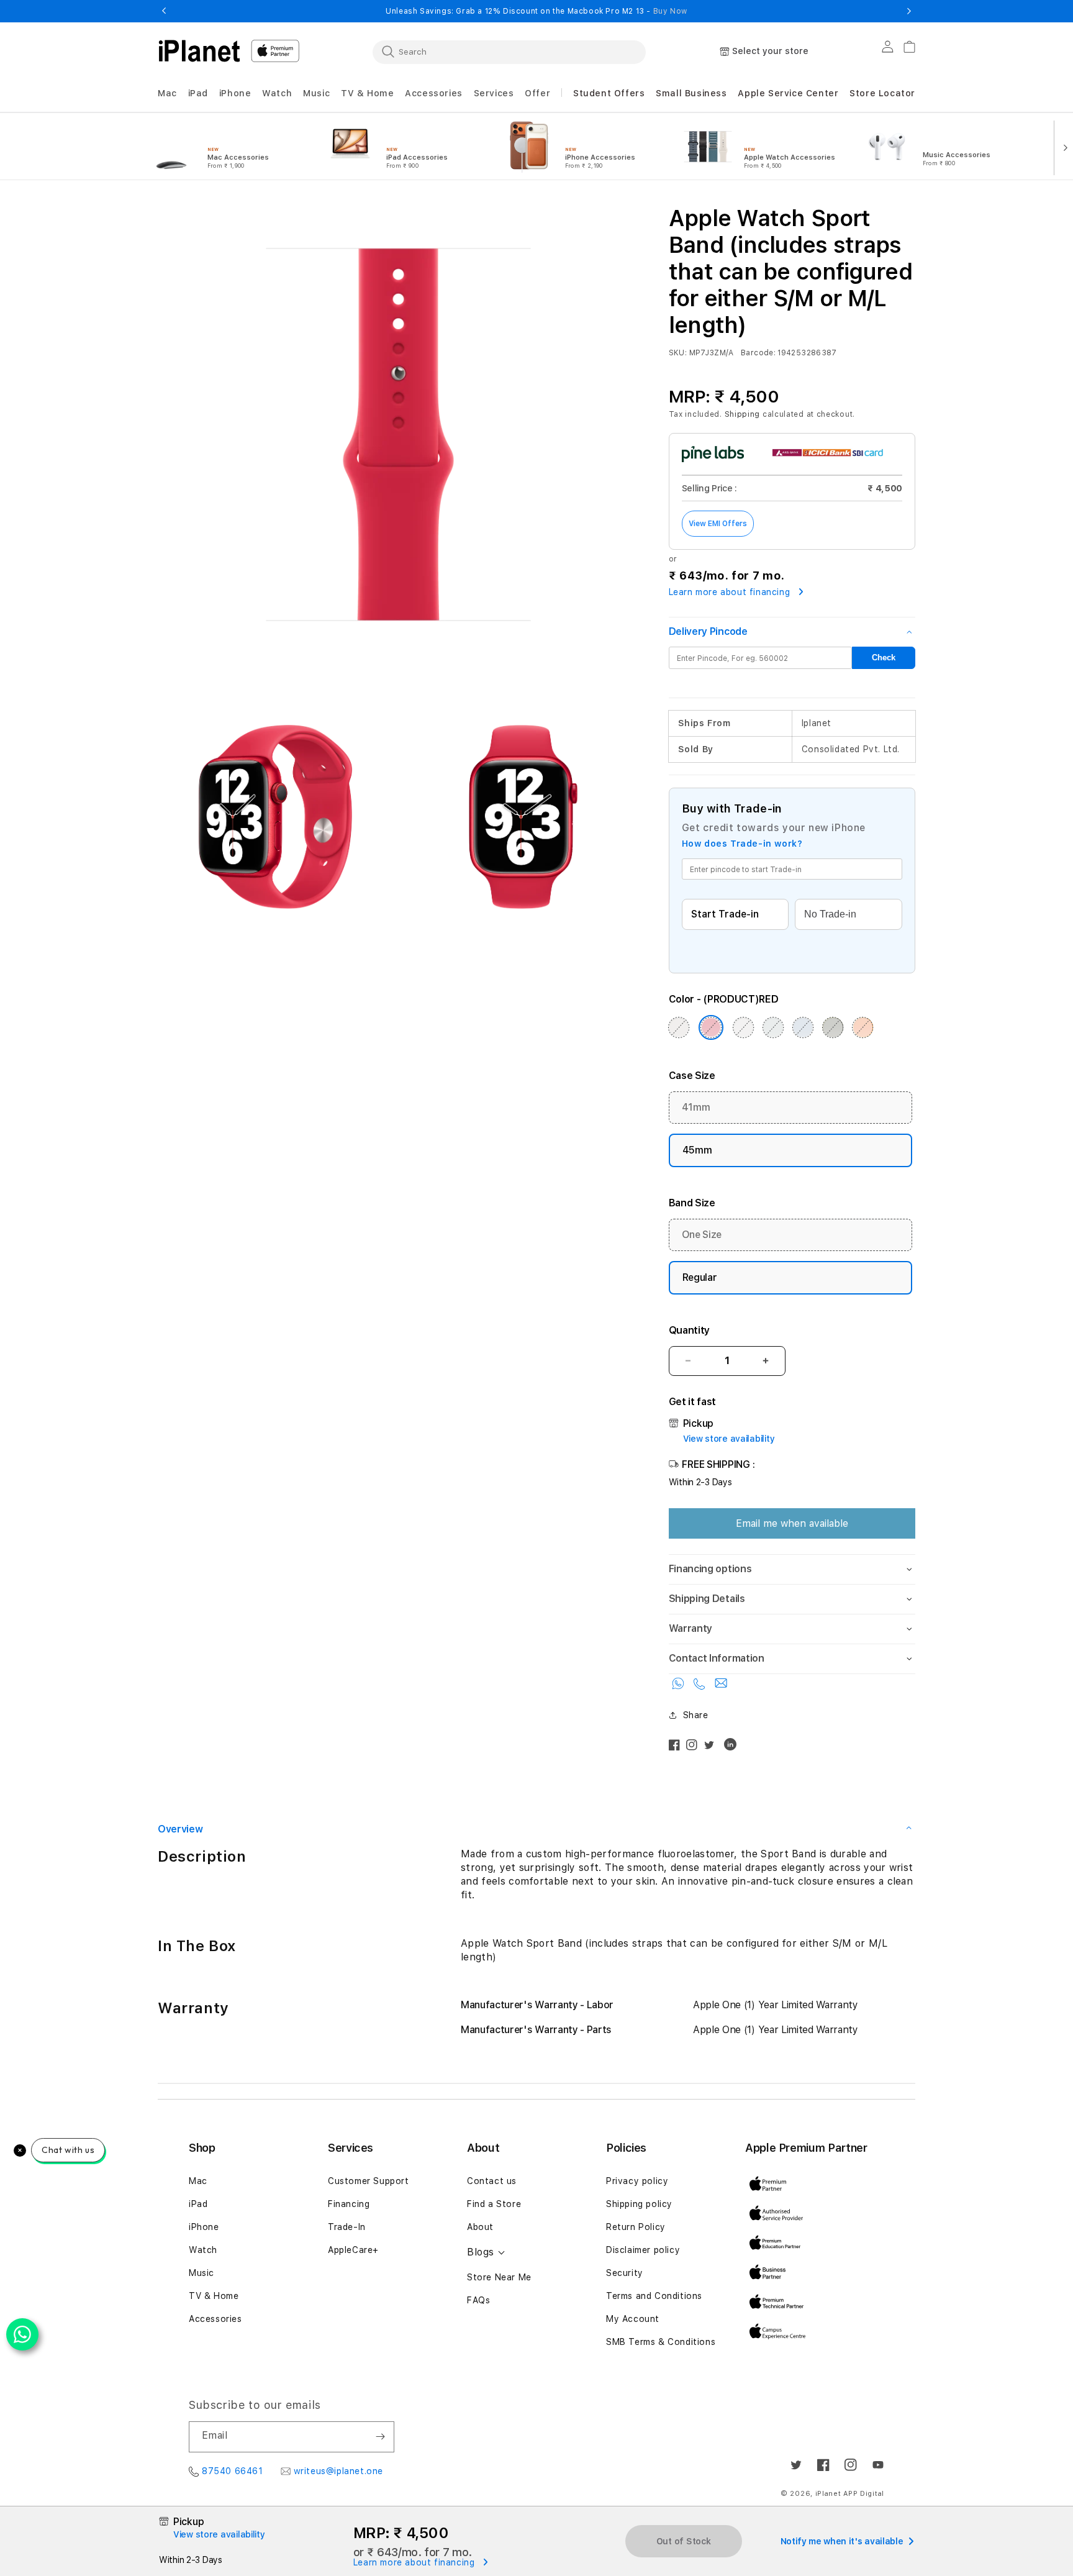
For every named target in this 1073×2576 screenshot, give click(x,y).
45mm (697, 1150)
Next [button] (909, 11)
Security (625, 2273)
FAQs (478, 2300)
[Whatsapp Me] (680, 1686)
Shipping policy (639, 2204)
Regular (700, 1277)
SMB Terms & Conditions (661, 2342)
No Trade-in (830, 914)
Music (201, 2273)
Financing (349, 2204)
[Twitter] (712, 1748)
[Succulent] (773, 1027)
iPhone (204, 2227)
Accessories (215, 2319)
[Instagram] (695, 1748)
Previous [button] (164, 11)
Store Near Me (499, 2277)
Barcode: (758, 353)
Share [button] (696, 1715)
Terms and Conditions (654, 2296)
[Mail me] (721, 1686)
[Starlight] (679, 1027)
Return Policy (636, 2227)
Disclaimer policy (643, 2250)
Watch (203, 2250)
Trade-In (347, 2227)
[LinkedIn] (733, 1747)
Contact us (492, 2181)
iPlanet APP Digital (850, 2494)
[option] (225, 147)
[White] (743, 1027)
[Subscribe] (380, 2437)
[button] (167, 93)
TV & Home (214, 2296)
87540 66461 (233, 2471)
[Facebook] (677, 1748)
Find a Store (494, 2204)
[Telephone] (701, 1686)
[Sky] (803, 1027)
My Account (633, 2319)
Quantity (689, 1330)
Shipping (743, 414)
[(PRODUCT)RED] (711, 1027)
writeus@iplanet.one (338, 2471)
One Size (702, 1235)
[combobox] (509, 52)
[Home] (199, 51)
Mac (198, 2181)
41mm (696, 1107)
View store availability (729, 1439)
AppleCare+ (353, 2250)
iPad (198, 2204)
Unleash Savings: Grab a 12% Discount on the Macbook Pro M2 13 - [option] (536, 11)
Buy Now (670, 11)
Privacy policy (637, 2181)
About (480, 2227)
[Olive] (833, 1027)
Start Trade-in (725, 914)
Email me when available (792, 1523)
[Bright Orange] (863, 1027)
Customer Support (369, 2181)
